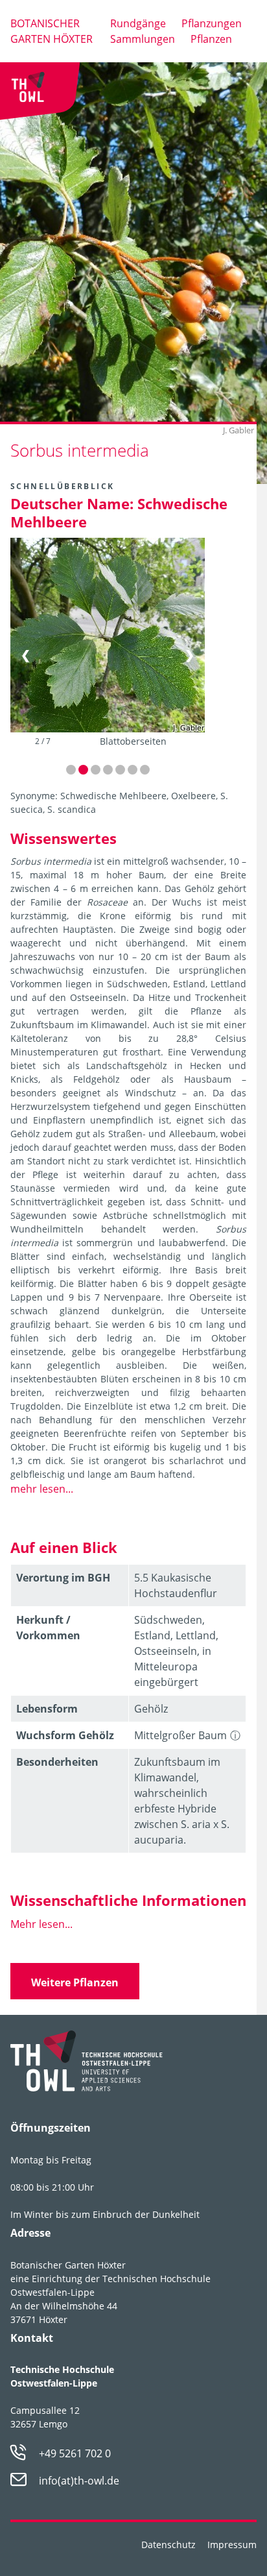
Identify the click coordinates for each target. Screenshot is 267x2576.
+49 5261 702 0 (75, 2453)
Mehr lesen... (41, 1924)
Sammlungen (143, 39)
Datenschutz (168, 2545)
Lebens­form (47, 1709)
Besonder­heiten (57, 1762)
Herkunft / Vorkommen (48, 1628)
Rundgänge (138, 23)
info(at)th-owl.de (79, 2481)
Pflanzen (211, 39)
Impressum (232, 2545)
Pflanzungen (212, 23)
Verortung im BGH (63, 1578)
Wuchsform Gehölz (65, 1735)
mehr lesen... (42, 1489)
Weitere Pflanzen (75, 1982)
